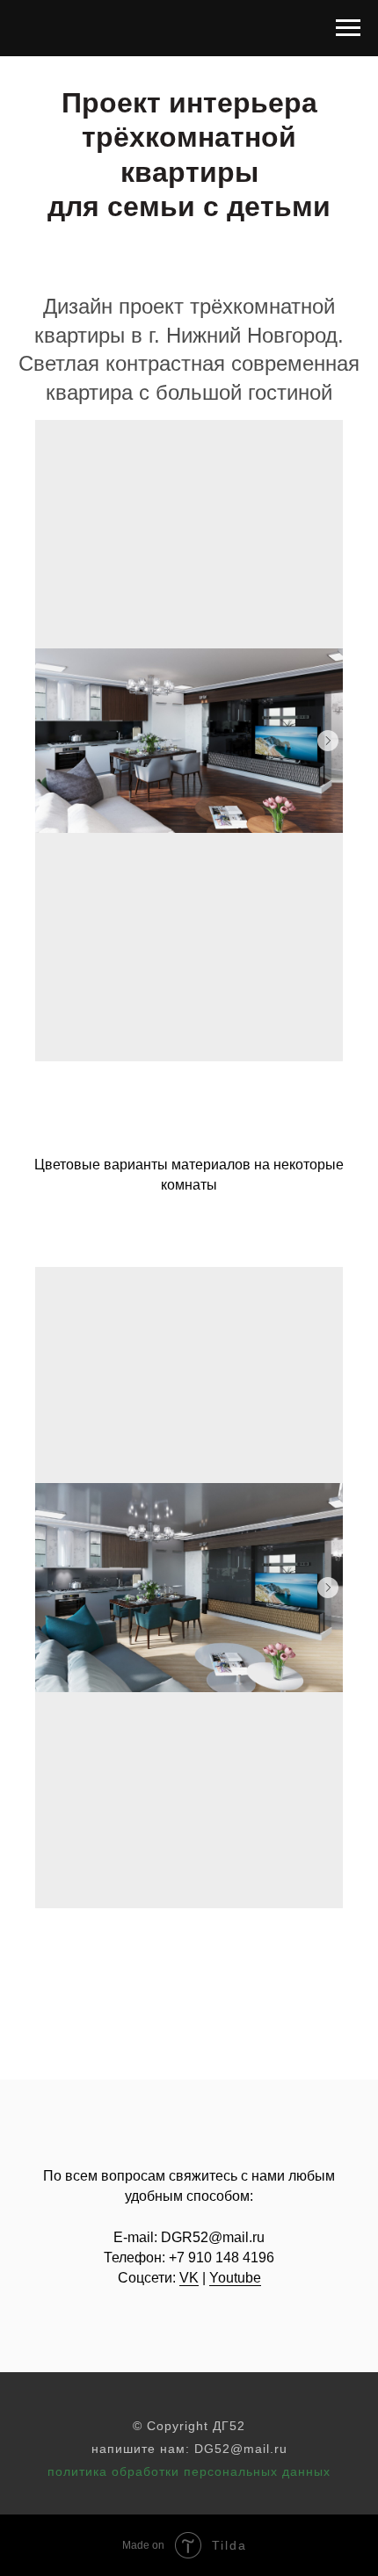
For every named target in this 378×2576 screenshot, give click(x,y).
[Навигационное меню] (348, 28)
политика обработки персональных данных (189, 2471)
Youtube (235, 2278)
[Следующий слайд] (328, 741)
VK (189, 2278)
